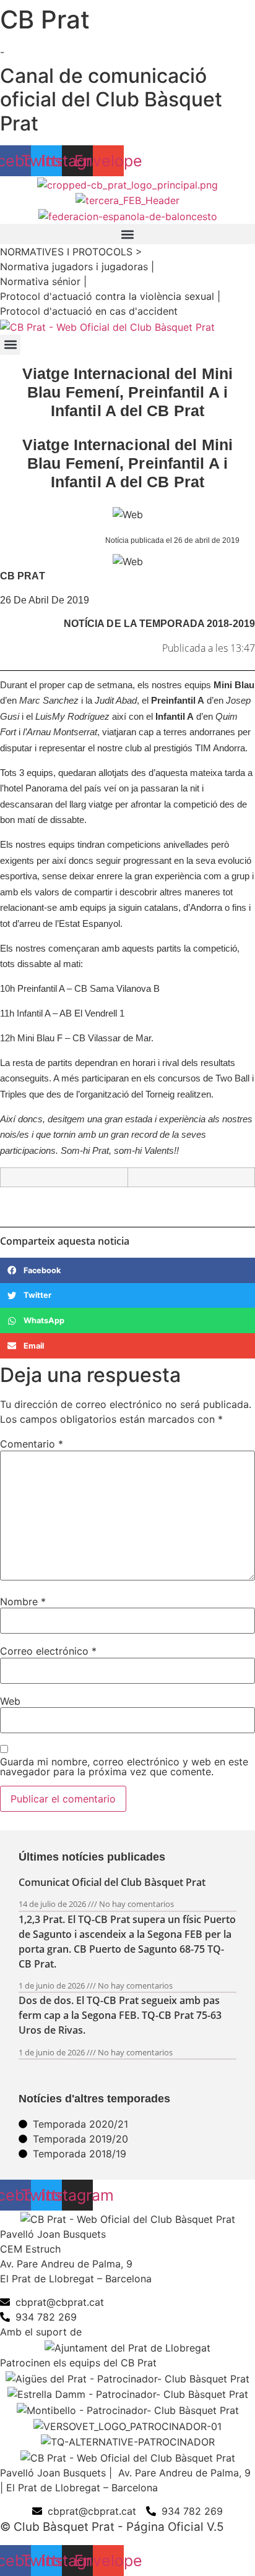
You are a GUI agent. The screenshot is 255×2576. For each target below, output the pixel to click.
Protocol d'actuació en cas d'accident (89, 311)
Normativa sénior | (43, 281)
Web (10, 1701)
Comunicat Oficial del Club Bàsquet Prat (112, 1882)
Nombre (23, 1601)
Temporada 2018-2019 (197, 624)
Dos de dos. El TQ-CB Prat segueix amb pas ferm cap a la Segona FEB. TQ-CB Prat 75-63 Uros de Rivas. (120, 2015)
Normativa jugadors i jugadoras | (77, 267)
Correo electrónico (48, 1651)
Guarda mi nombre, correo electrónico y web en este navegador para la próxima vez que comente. (124, 1767)
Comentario (32, 1444)
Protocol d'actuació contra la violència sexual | (110, 296)
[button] (127, 234)
